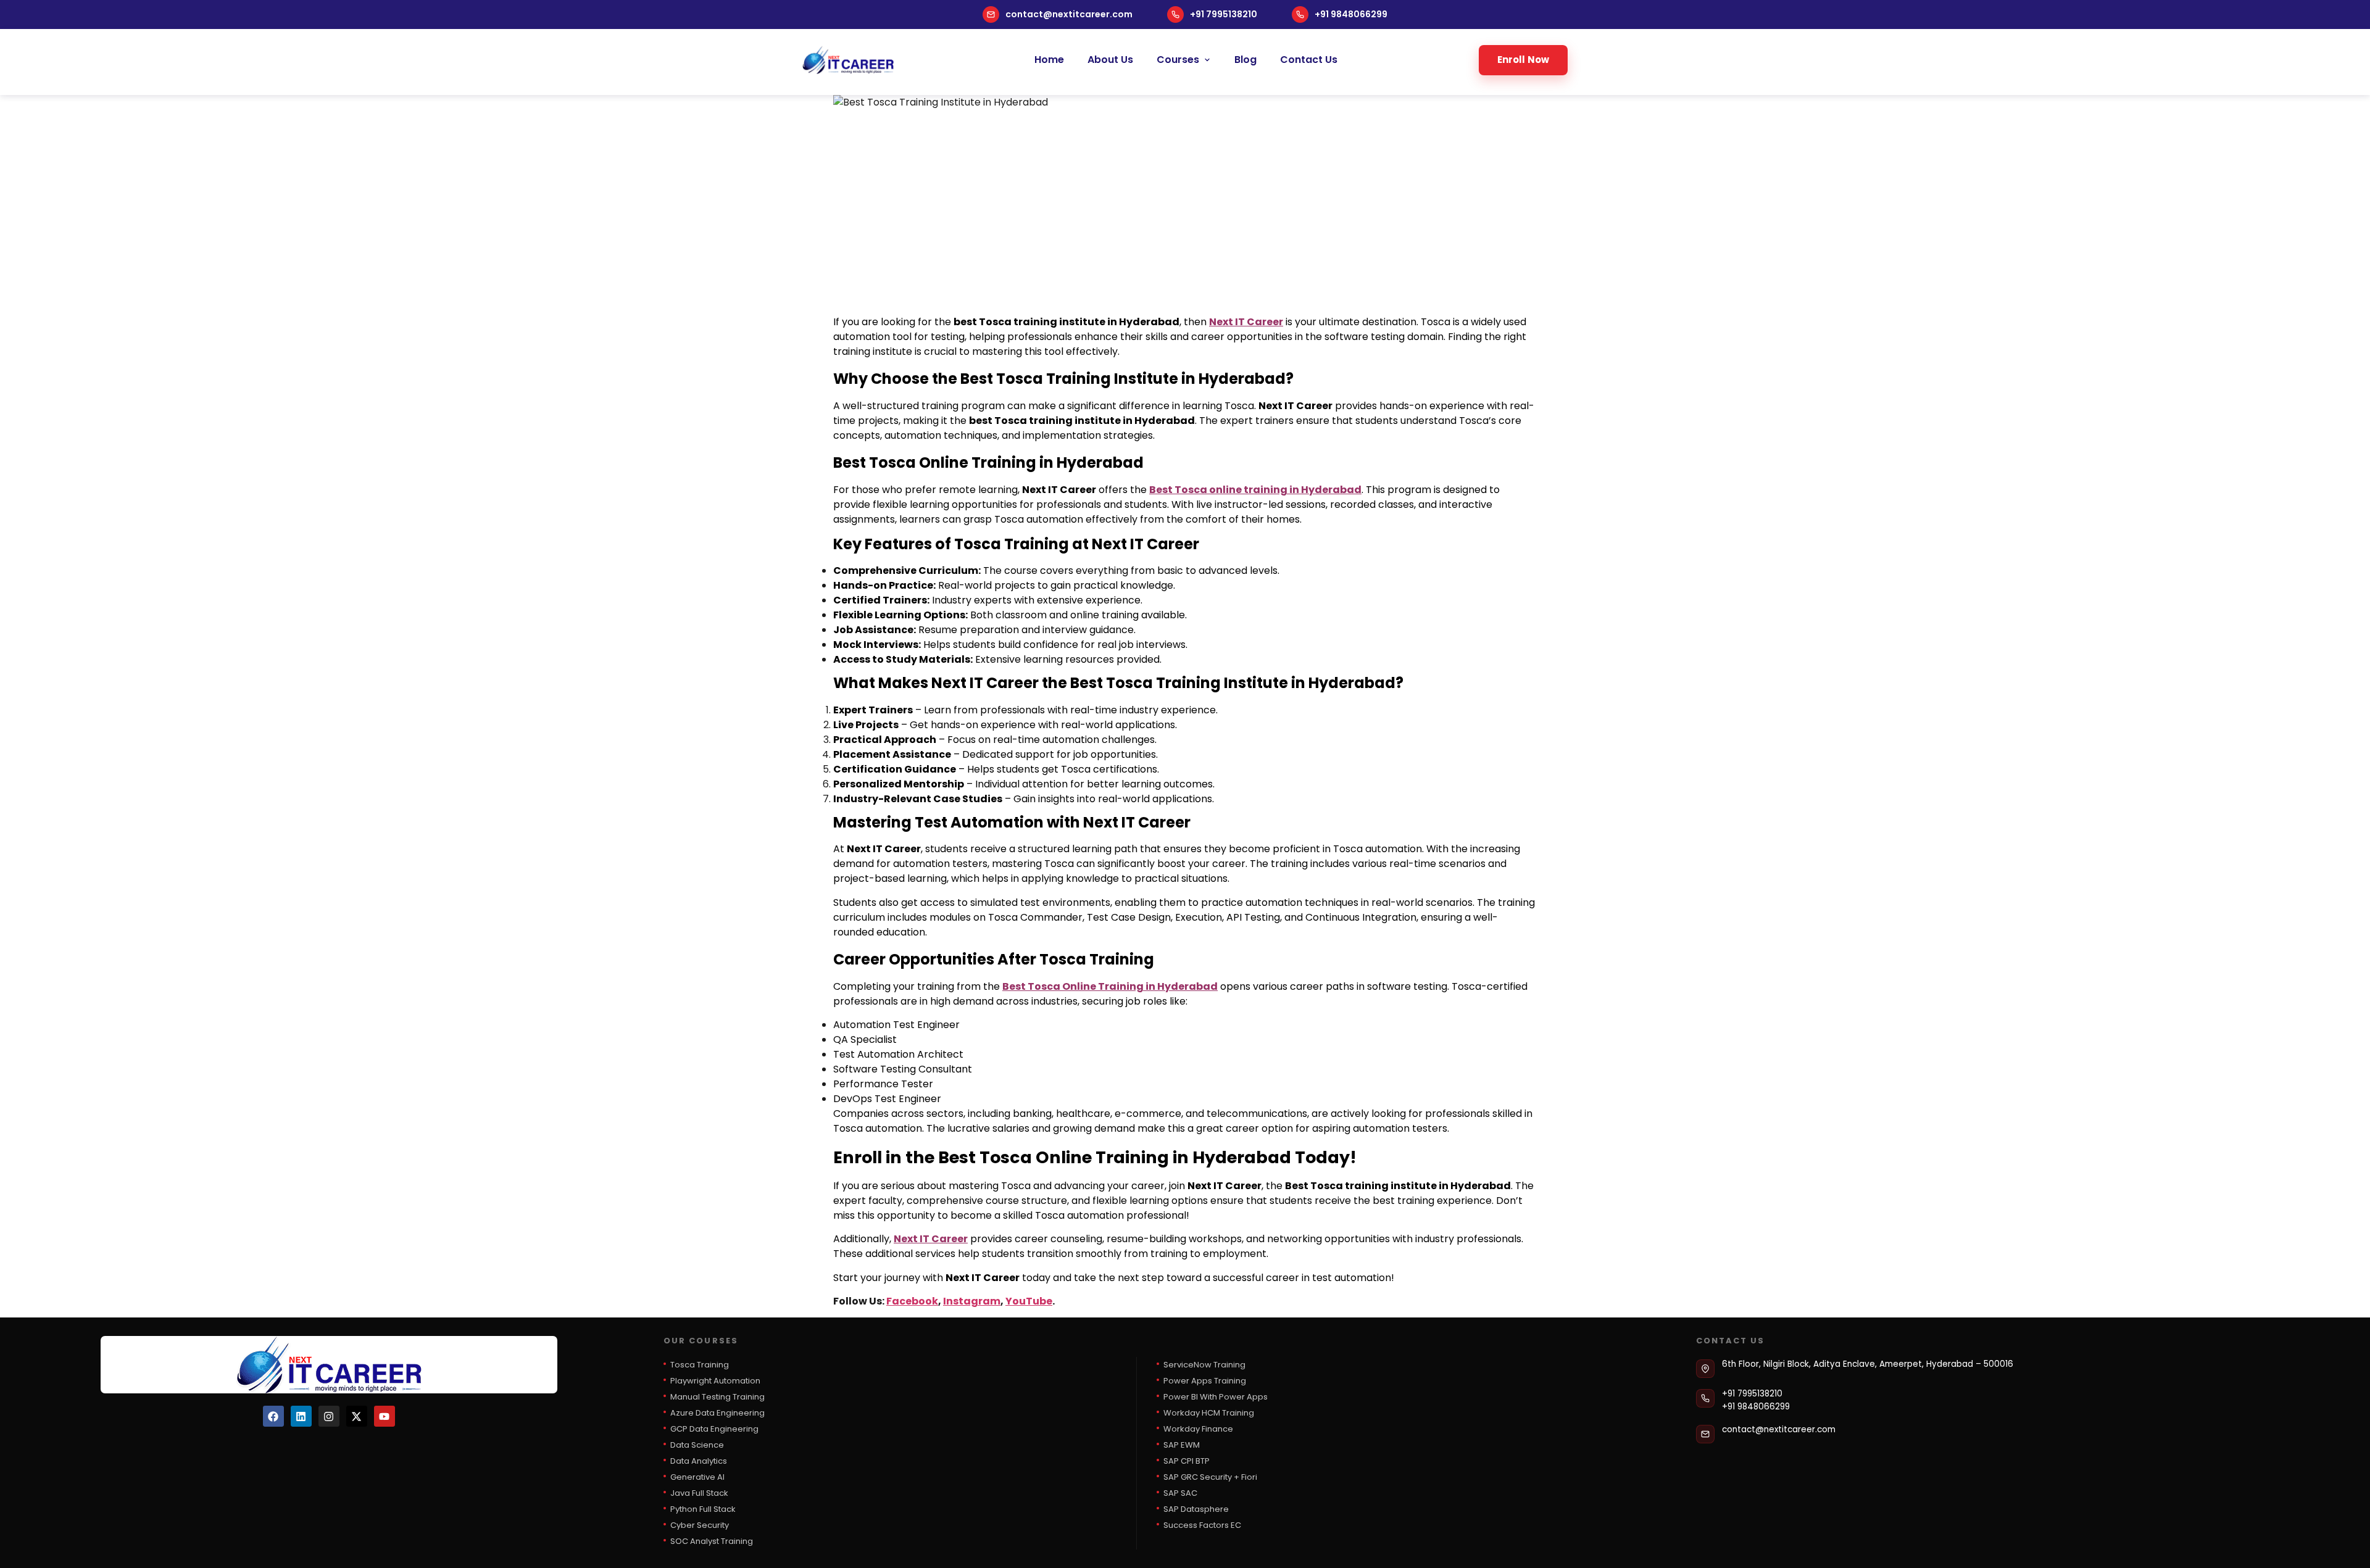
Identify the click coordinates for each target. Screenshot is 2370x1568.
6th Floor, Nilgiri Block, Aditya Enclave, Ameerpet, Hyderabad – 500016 (1868, 1364)
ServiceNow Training (1204, 1365)
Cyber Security (700, 1525)
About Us (1110, 60)
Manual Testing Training (717, 1397)
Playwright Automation (715, 1381)
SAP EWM (1182, 1445)
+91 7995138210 (1224, 14)
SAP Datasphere (1196, 1509)
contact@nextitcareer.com (1069, 14)
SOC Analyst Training (712, 1541)
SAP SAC (1180, 1493)
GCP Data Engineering (714, 1429)
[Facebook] (273, 1416)
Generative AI (697, 1477)
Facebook (912, 1301)
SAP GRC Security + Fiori (1210, 1477)
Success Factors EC (1202, 1525)
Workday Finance (1198, 1429)
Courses (1178, 60)
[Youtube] (385, 1416)
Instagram (972, 1301)
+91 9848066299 (1351, 14)
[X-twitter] (357, 1416)
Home (1049, 60)
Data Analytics (699, 1461)
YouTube (1029, 1301)
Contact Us (1309, 60)
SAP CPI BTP (1187, 1461)
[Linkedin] (301, 1416)
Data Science (697, 1445)
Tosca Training (700, 1365)
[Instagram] (329, 1416)
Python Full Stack (703, 1509)
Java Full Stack (699, 1493)
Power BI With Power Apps (1216, 1397)
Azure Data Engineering (717, 1413)
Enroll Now (1524, 60)
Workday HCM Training (1209, 1413)
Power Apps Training (1205, 1381)
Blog (1245, 60)
